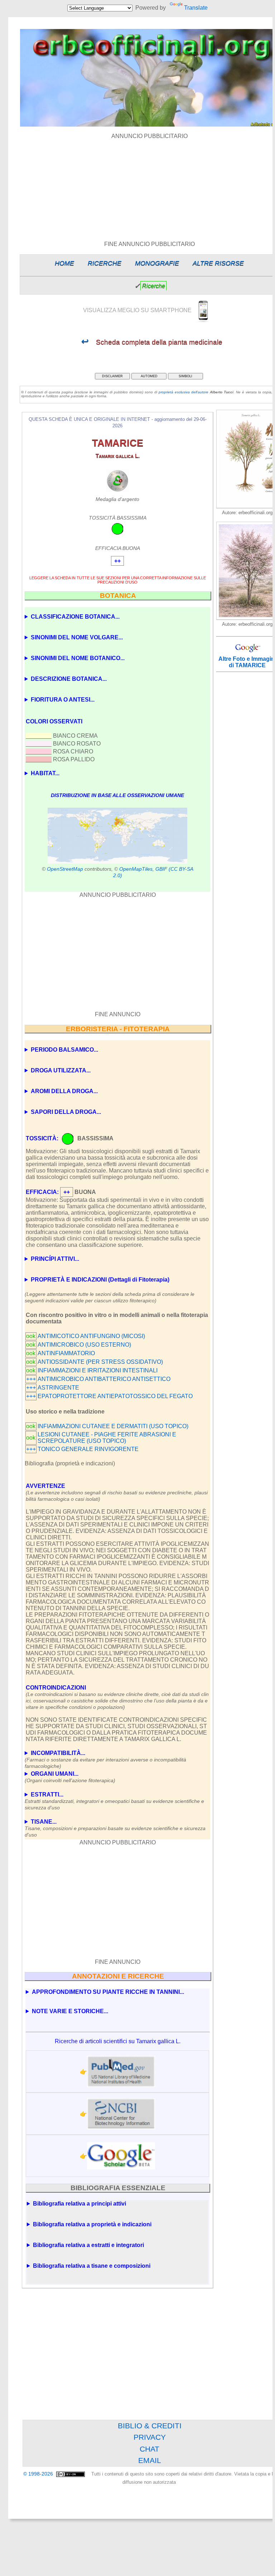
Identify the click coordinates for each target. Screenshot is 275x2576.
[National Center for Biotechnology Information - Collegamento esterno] (121, 2114)
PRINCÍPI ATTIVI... (55, 1259)
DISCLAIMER (112, 376)
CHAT (149, 2449)
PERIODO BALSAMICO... (64, 1050)
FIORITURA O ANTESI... (63, 700)
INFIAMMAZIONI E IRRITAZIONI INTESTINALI (98, 1370)
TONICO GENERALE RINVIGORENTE (88, 1449)
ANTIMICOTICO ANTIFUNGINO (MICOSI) (91, 1336)
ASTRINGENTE (58, 1388)
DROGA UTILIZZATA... (61, 1070)
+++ (31, 1379)
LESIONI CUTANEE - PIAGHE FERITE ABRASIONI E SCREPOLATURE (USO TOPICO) (107, 1438)
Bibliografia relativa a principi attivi (79, 2204)
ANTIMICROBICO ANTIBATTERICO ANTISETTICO (104, 1379)
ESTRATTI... (114, 1799)
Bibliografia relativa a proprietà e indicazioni (92, 2224)
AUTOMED (149, 376)
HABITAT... (45, 773)
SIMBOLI (185, 376)
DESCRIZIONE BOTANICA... (69, 679)
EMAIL (150, 2460)
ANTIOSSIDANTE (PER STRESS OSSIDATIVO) (100, 1362)
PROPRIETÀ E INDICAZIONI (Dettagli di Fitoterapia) (100, 1280)
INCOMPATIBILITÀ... (105, 1757)
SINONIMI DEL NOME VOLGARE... (77, 637)
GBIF (161, 869)
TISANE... (115, 1826)
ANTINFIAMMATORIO (66, 1353)
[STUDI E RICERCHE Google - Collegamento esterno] (121, 2156)
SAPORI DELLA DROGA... (66, 1112)
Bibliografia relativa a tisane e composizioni (92, 2266)
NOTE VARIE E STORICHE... (70, 2011)
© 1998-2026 (39, 2474)
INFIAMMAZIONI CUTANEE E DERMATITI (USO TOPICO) (113, 1426)
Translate (196, 8)
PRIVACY (150, 2437)
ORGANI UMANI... (70, 1777)
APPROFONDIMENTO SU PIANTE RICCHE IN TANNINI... (108, 1992)
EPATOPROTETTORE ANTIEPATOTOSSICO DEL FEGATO (115, 1396)
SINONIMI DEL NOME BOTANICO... (78, 658)
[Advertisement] (117, 955)
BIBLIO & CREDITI (150, 2426)
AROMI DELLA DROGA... (64, 1091)
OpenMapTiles (136, 869)
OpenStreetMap (65, 869)
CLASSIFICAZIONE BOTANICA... (75, 617)
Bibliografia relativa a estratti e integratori (88, 2245)
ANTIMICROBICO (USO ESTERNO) (84, 1345)
